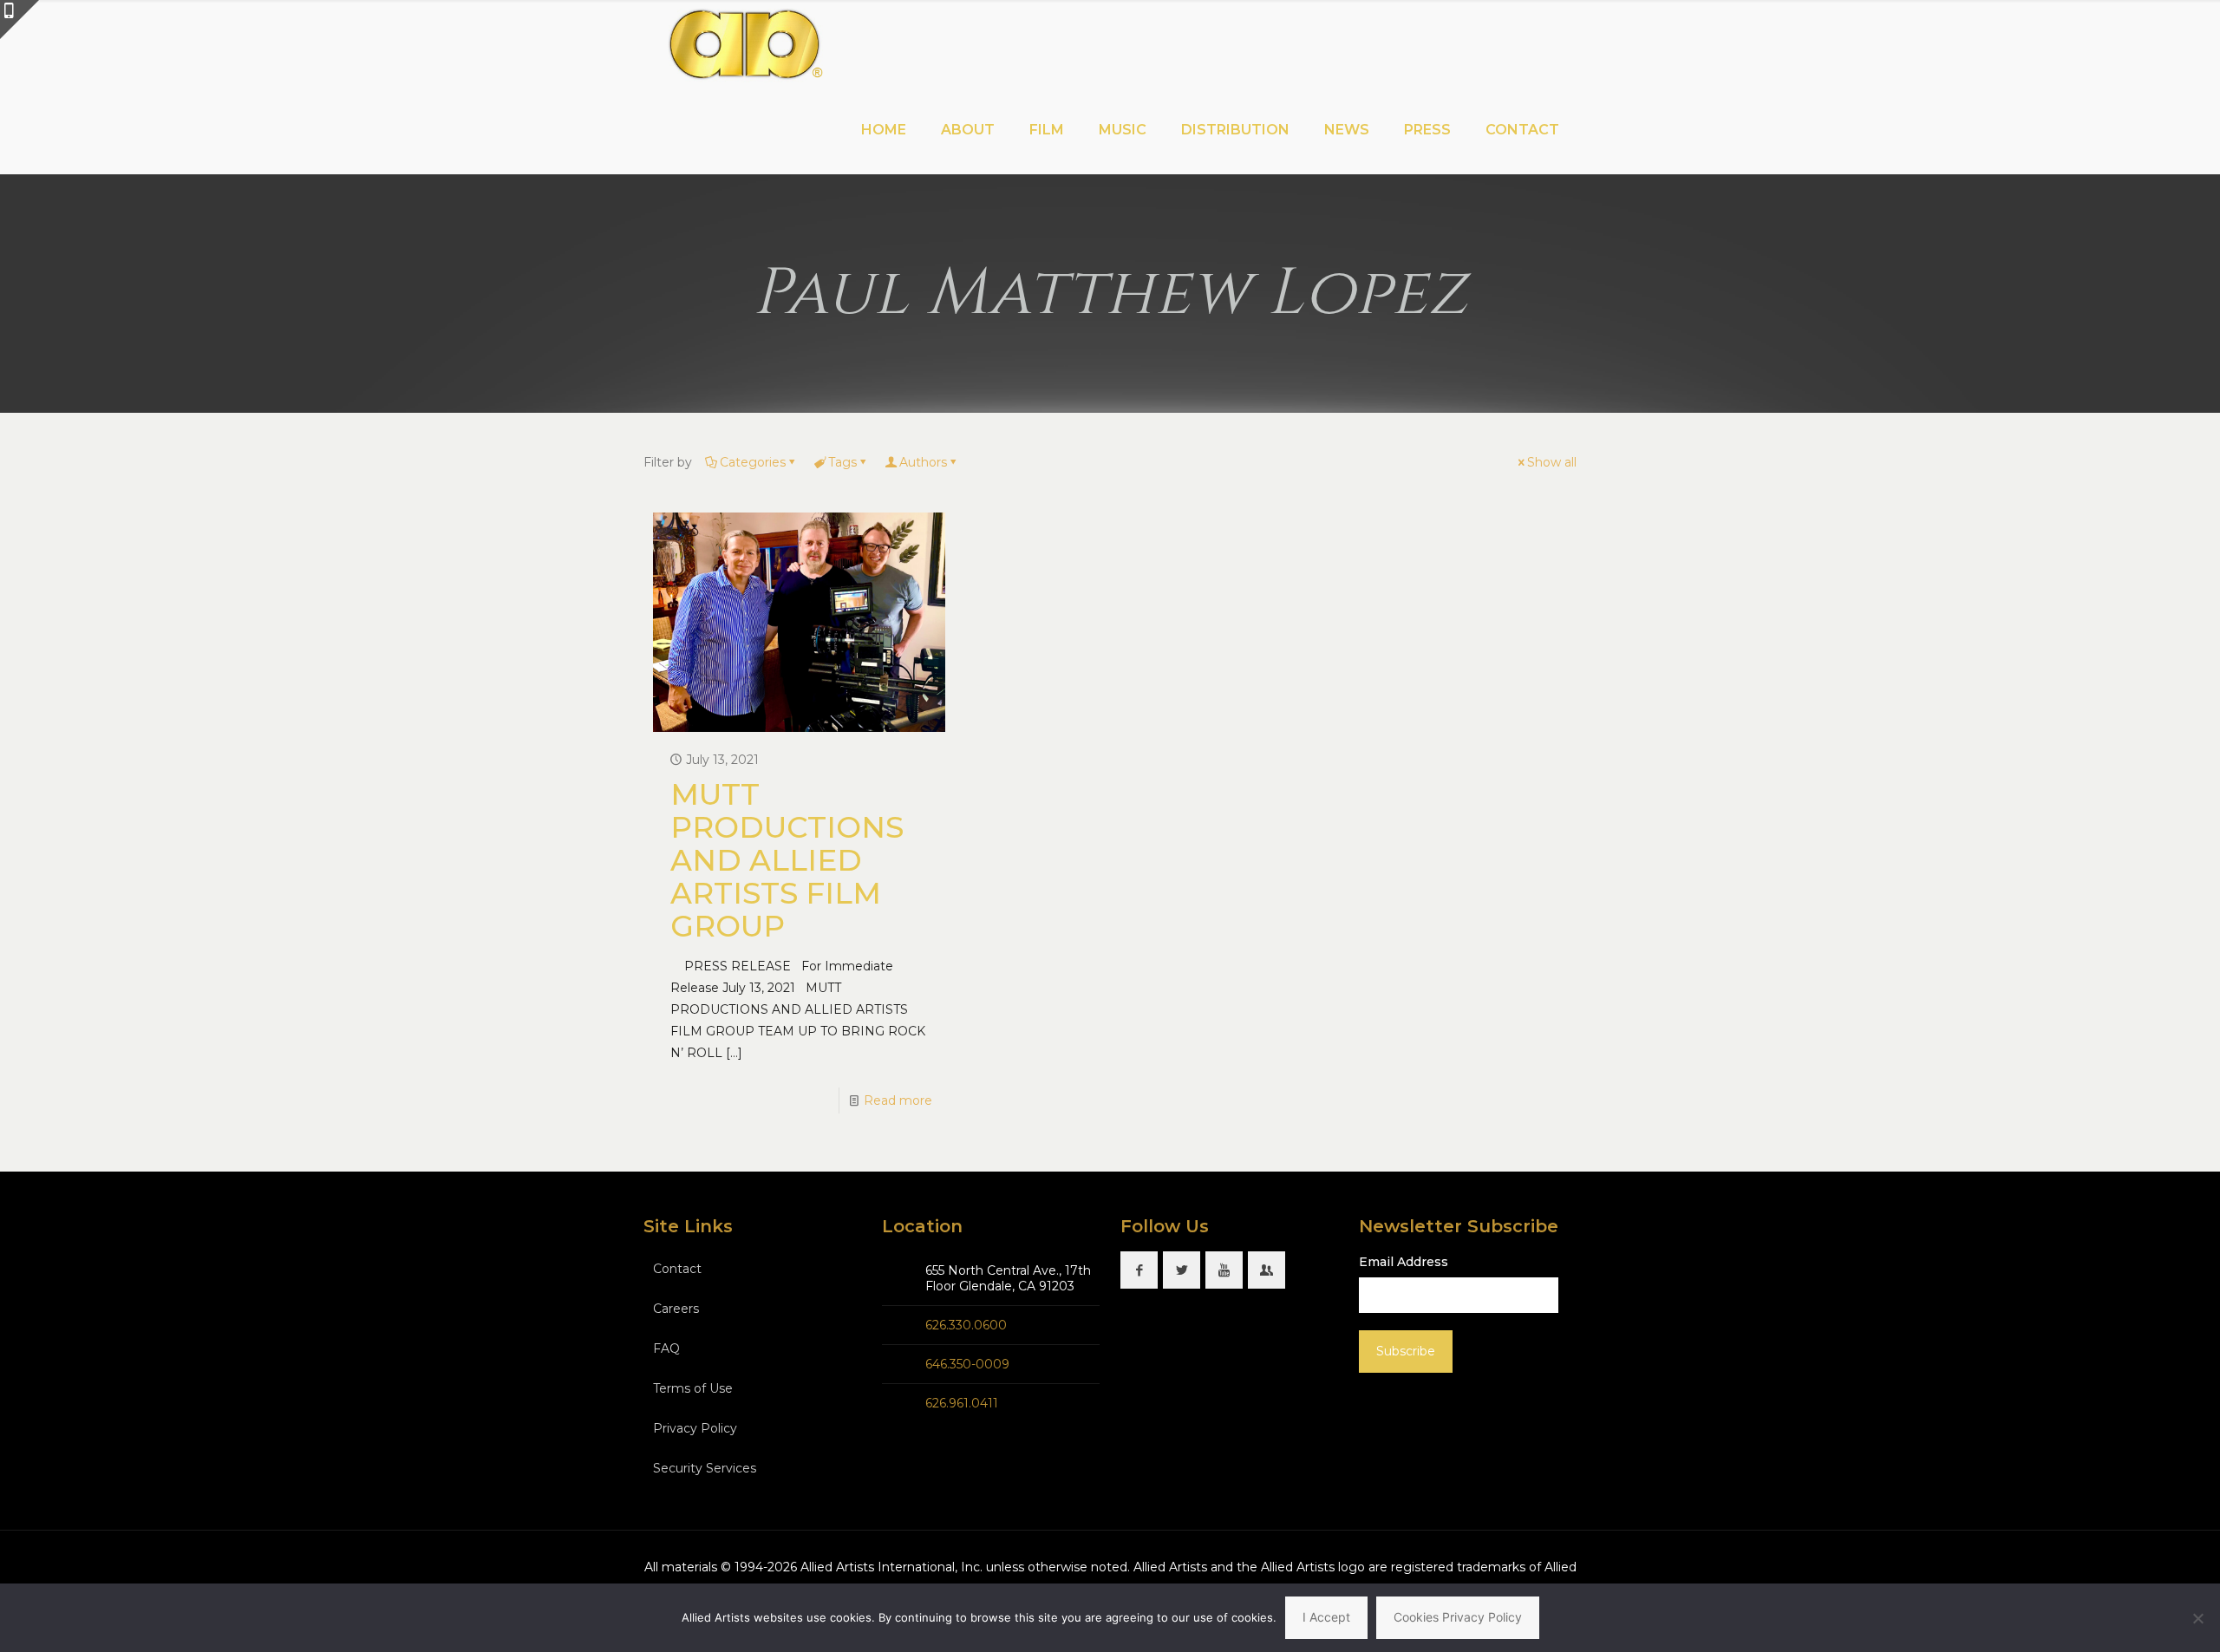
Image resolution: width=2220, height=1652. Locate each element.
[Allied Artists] (744, 43)
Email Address (1404, 1262)
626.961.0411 (962, 1403)
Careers (676, 1309)
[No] (2198, 1618)
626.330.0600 (966, 1325)
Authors (923, 462)
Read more (898, 1100)
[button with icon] (1139, 1270)
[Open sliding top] (20, 20)
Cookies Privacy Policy (1458, 1617)
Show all (1552, 462)
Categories (753, 462)
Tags (842, 462)
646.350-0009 (967, 1364)
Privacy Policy (695, 1428)
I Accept (1326, 1617)
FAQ (666, 1348)
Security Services (705, 1468)
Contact (677, 1269)
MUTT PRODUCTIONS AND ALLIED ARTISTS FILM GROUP (787, 860)
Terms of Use (693, 1388)
